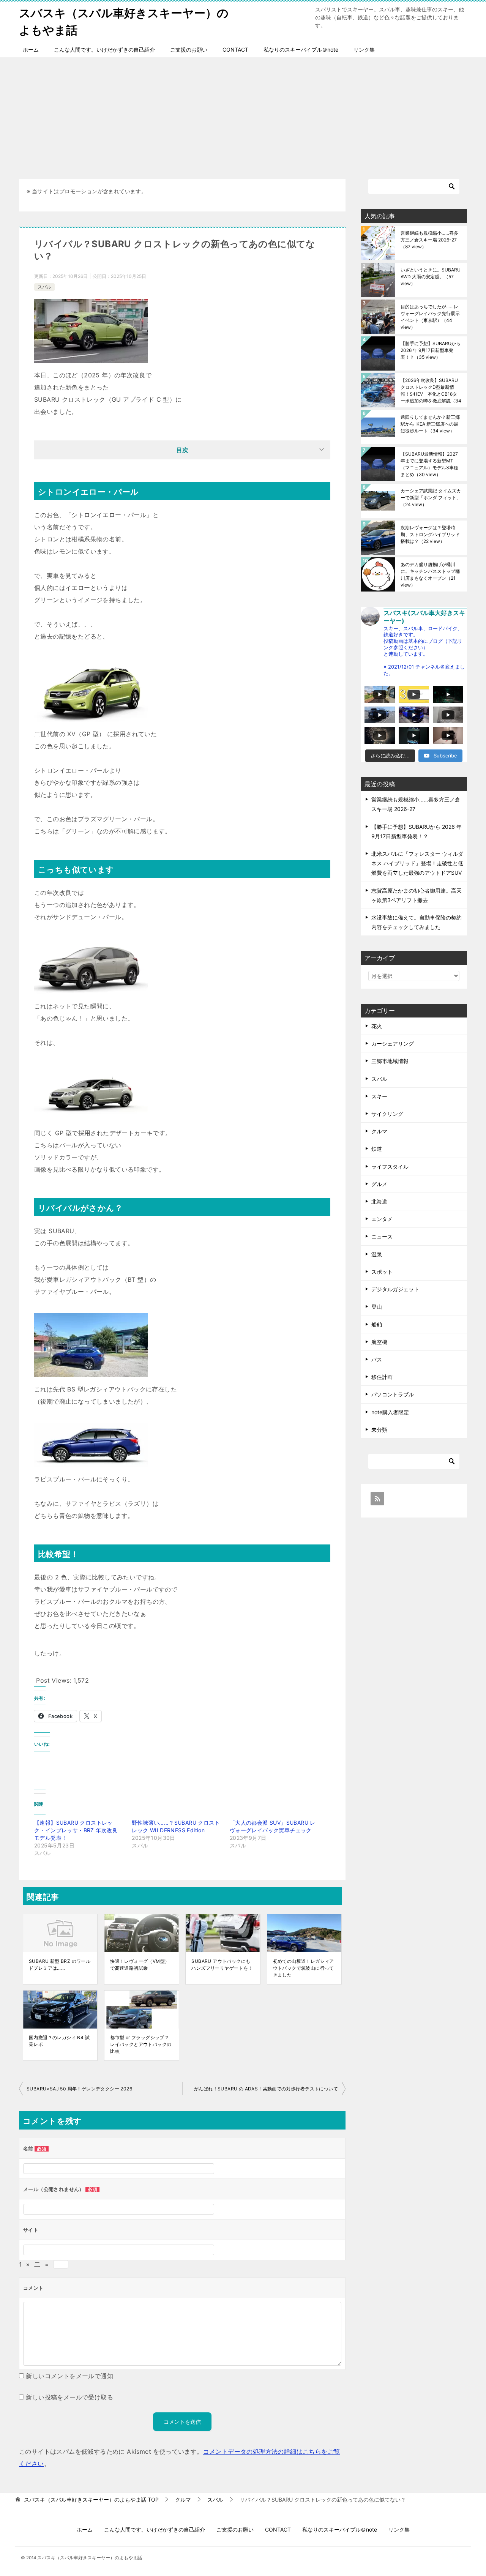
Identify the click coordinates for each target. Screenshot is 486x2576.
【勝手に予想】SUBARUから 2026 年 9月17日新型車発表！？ (431, 350)
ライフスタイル (390, 1167)
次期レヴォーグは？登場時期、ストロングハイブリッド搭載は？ (430, 534)
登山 (377, 1307)
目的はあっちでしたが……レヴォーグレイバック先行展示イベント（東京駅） (430, 317)
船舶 (377, 1324)
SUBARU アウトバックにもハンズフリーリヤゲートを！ (222, 1965)
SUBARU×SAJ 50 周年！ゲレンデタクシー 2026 (79, 2089)
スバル (44, 287)
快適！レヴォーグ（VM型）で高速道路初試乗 (140, 1965)
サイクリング (387, 1114)
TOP (91, 2500)
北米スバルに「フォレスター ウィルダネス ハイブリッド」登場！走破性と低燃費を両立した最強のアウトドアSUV (417, 863)
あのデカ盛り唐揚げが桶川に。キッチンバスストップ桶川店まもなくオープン (430, 575)
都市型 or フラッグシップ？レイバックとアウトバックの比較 (141, 2044)
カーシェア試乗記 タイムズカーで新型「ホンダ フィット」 (431, 498)
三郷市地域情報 (390, 1061)
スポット (382, 1272)
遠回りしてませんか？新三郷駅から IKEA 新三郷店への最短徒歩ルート (430, 424)
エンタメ (382, 1219)
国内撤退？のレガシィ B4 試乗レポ (59, 2041)
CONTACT (235, 50)
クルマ (379, 1131)
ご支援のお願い (189, 50)
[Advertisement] (243, 114)
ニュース (382, 1236)
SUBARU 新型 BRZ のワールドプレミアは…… (60, 1965)
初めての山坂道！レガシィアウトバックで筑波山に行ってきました (304, 1968)
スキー (379, 1096)
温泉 (377, 1254)
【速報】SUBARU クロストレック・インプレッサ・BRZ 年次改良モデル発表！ (76, 1830)
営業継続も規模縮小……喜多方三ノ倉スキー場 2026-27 (429, 240)
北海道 (379, 1201)
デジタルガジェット (395, 1289)
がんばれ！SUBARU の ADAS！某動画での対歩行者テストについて (266, 2089)
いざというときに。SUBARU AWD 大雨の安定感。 (431, 277)
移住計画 (382, 1377)
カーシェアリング (393, 1043)
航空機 (379, 1342)
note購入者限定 (390, 1412)
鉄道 (377, 1149)
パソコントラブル (393, 1394)
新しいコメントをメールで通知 (69, 2376)
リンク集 (364, 50)
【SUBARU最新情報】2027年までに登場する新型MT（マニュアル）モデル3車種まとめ (429, 464)
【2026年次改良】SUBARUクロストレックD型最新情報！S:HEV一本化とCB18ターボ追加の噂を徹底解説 (431, 390)
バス (377, 1359)
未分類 (379, 1430)
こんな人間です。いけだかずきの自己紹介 (104, 50)
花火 (377, 1026)
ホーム (31, 50)
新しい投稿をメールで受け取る (69, 2397)
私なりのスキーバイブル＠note (301, 50)
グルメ (379, 1184)
